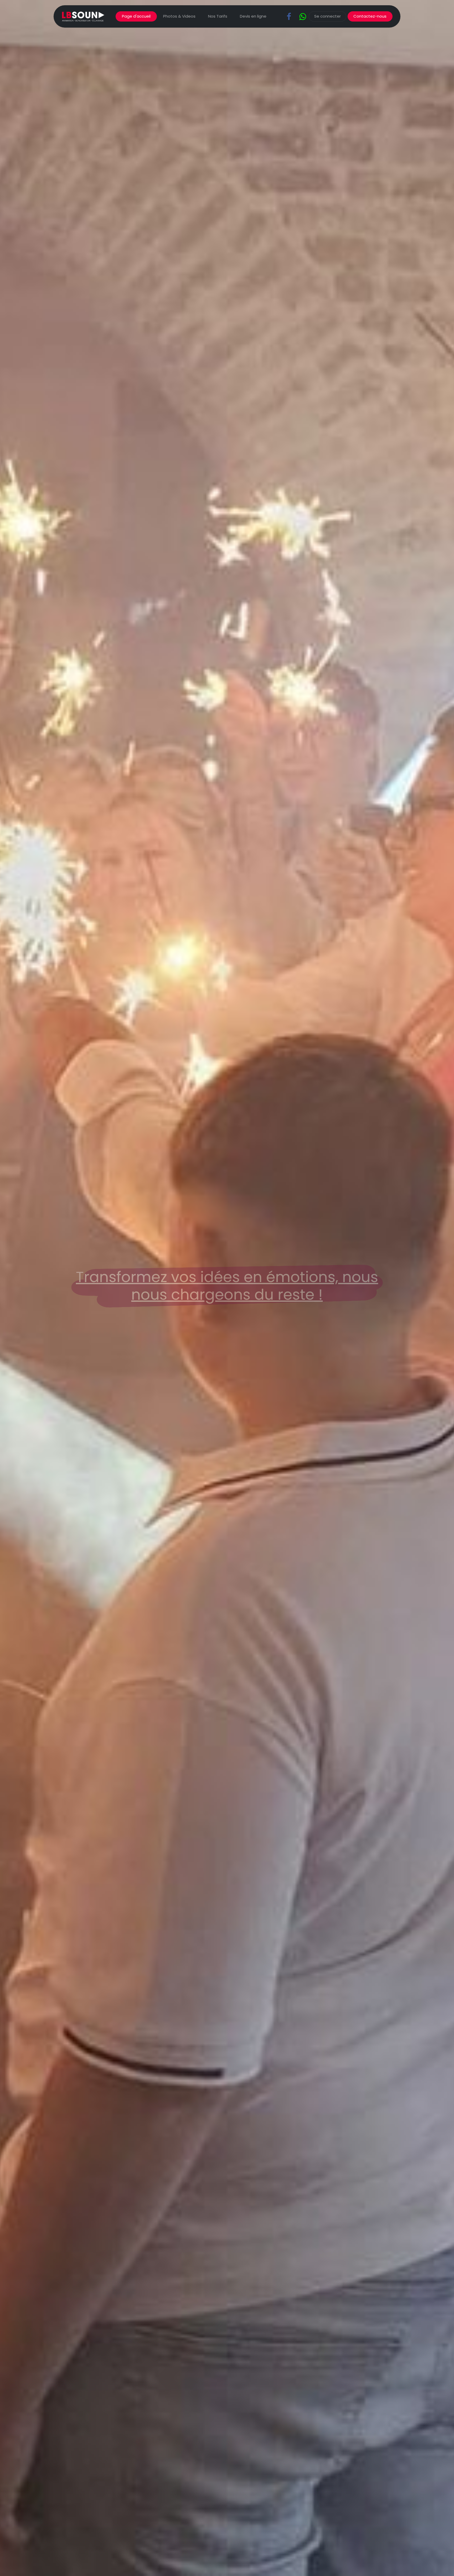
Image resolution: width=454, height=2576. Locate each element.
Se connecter (327, 16)
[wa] (303, 17)
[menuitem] (136, 16)
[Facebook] (289, 17)
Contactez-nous (370, 16)
